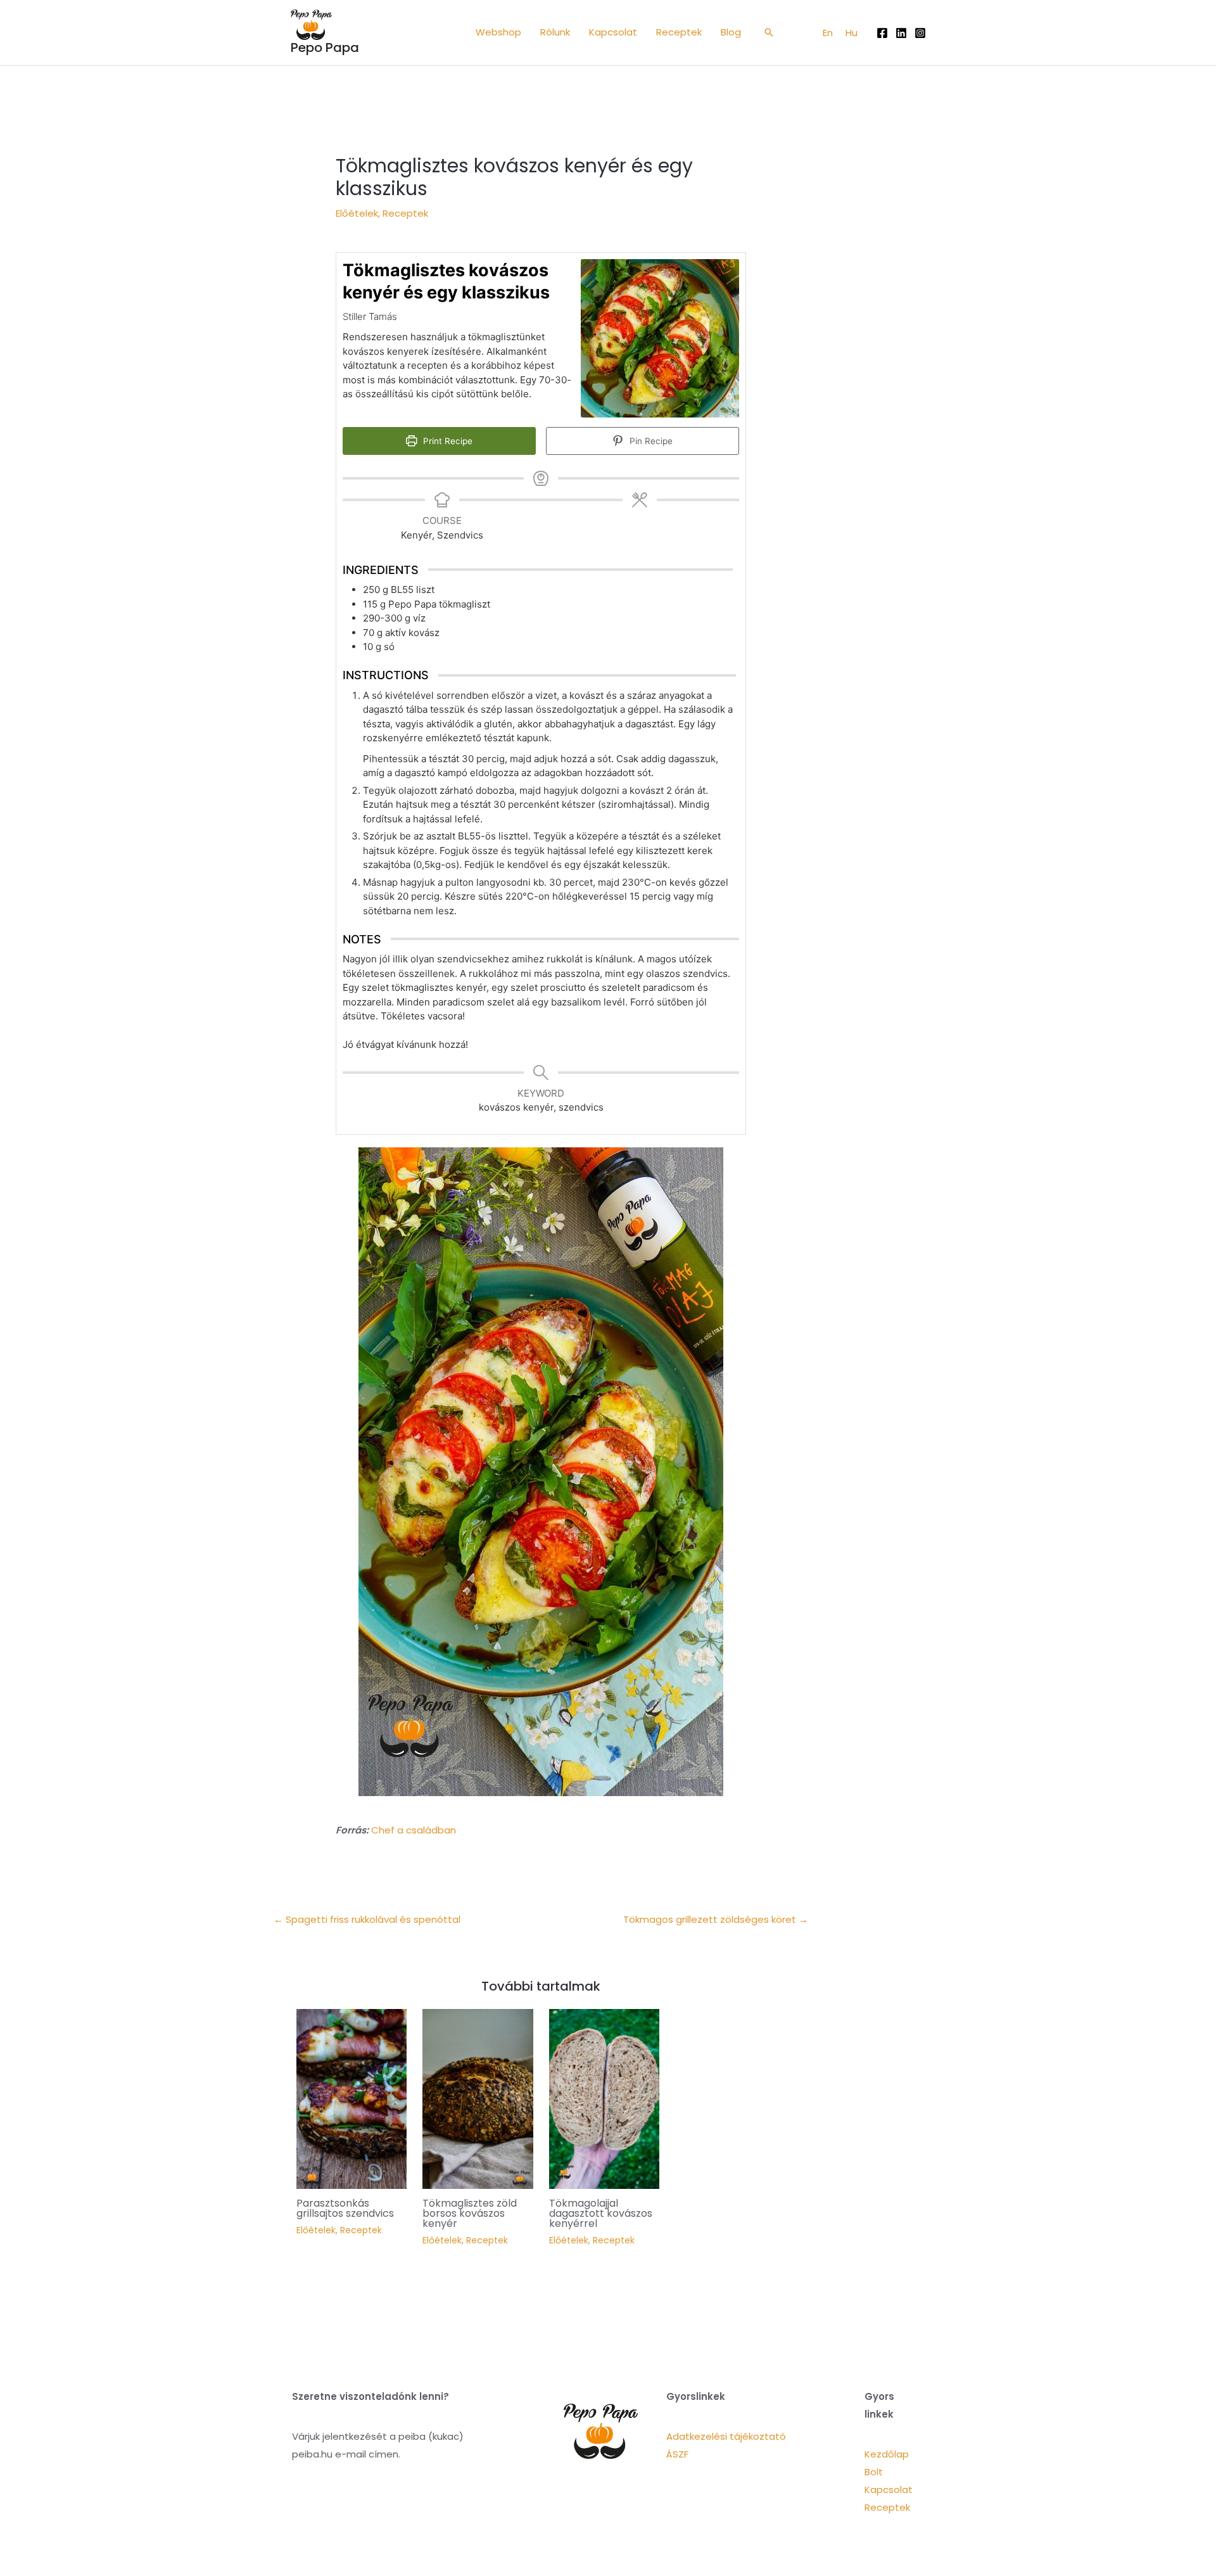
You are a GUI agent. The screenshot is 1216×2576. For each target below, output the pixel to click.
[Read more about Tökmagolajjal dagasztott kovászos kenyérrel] (605, 2098)
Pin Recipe (650, 441)
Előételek (357, 213)
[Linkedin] (901, 33)
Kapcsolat (889, 2490)
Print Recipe (446, 441)
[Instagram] (920, 33)
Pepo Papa (325, 48)
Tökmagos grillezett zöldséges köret (716, 1919)
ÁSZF (677, 2454)
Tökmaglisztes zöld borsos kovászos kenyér (470, 2213)
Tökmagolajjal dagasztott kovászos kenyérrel (601, 2213)
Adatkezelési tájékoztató (726, 2436)
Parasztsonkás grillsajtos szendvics (345, 2208)
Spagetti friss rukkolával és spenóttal (367, 1919)
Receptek (405, 213)
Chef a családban (414, 1830)
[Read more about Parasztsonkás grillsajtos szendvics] (352, 2098)
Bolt (874, 2472)
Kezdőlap (887, 2454)
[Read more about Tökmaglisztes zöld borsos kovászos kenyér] (478, 2098)
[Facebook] (882, 33)
